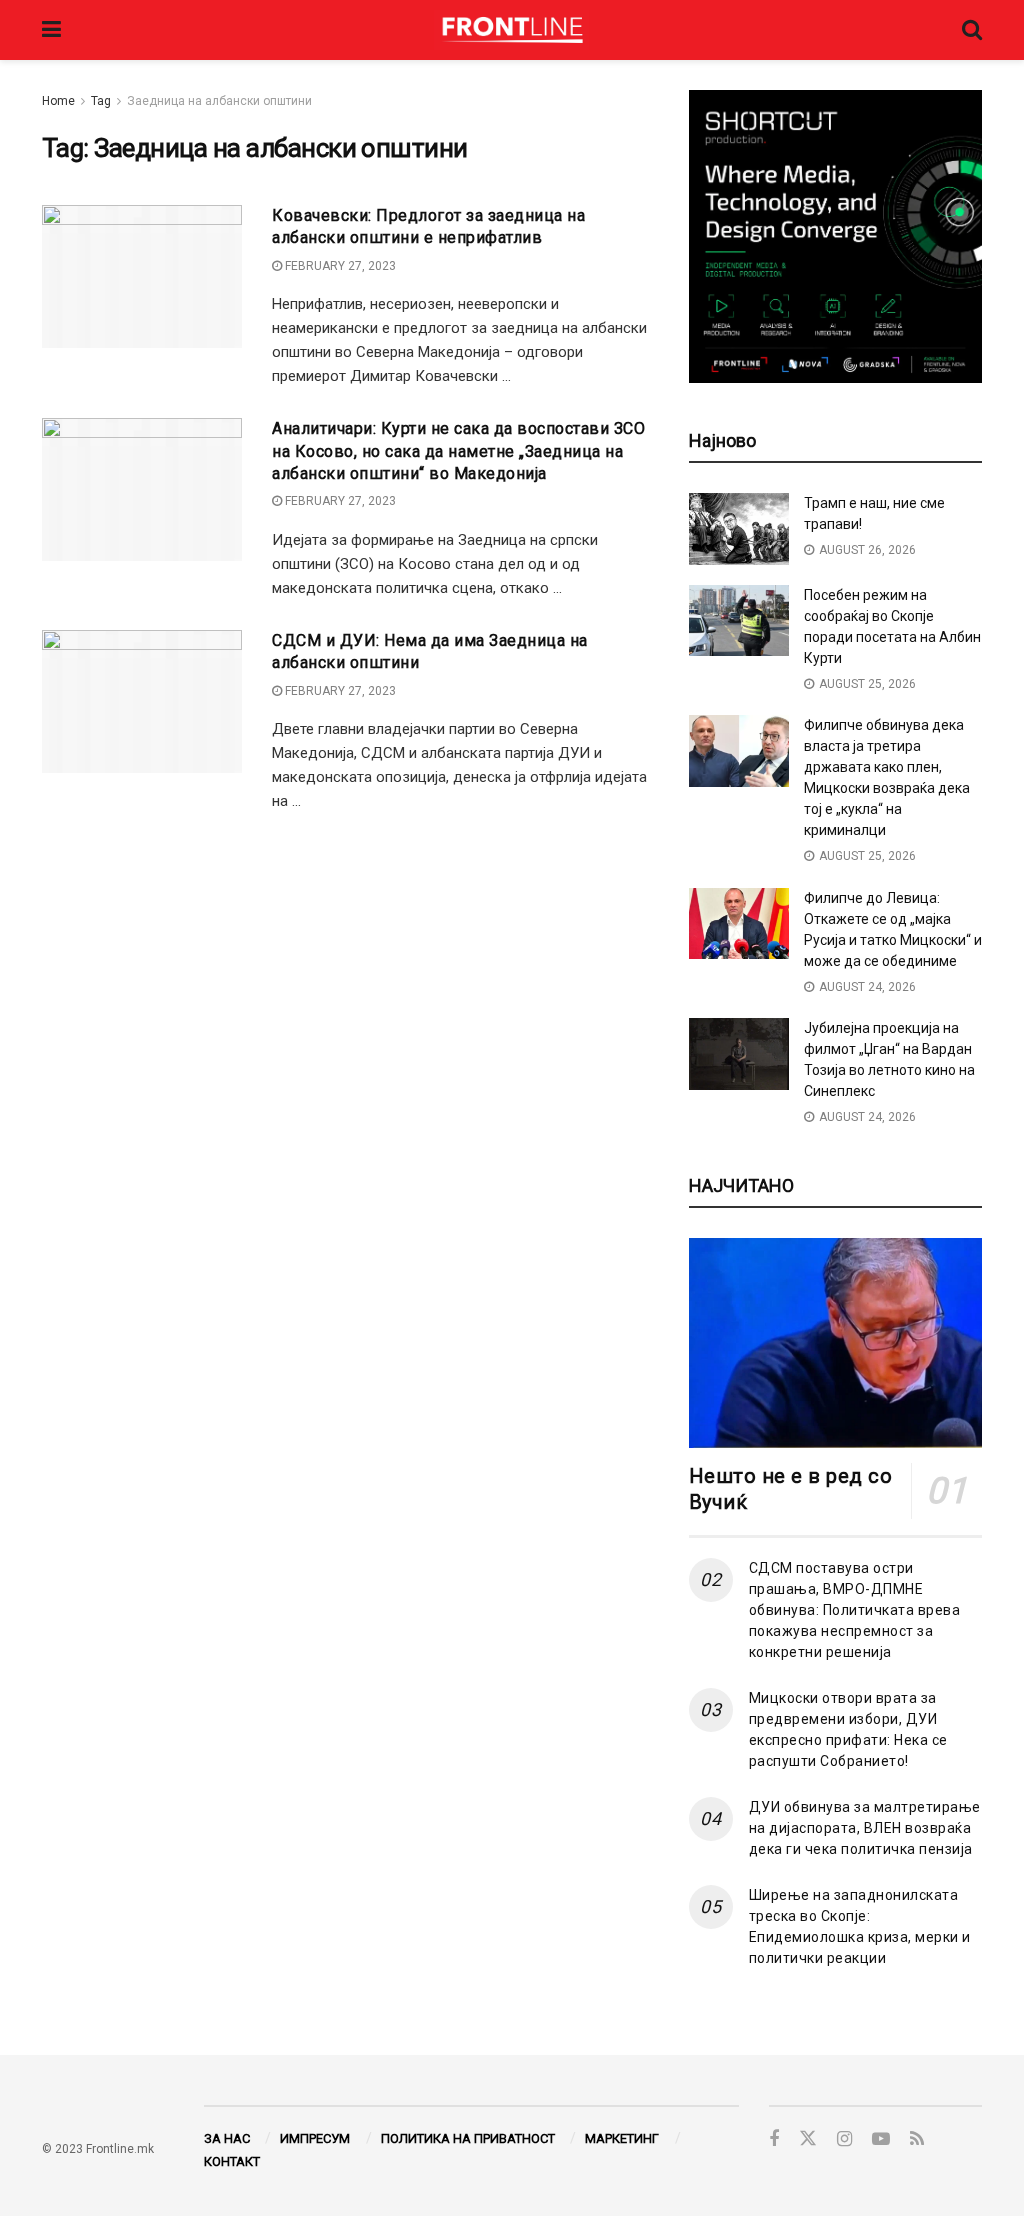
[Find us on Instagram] (844, 2139)
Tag (101, 101)
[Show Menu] (51, 30)
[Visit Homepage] (511, 30)
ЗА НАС (227, 2138)
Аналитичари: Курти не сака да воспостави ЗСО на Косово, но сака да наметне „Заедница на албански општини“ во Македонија (458, 451)
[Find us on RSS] (917, 2139)
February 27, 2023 (339, 266)
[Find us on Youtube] (881, 2139)
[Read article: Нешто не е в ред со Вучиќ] (835, 1343)
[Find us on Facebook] (774, 2139)
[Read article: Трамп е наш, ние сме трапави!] (739, 529)
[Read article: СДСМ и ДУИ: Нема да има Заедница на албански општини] (142, 701)
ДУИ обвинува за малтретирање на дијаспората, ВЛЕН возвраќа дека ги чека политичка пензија (865, 1828)
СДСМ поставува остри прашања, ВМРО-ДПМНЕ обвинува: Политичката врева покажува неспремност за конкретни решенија (855, 1610)
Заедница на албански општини (219, 101)
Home (58, 101)
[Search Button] (972, 30)
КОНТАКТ (232, 2161)
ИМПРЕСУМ (315, 2138)
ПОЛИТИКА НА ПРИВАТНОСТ (468, 2138)
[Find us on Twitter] (808, 2139)
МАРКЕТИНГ (622, 2138)
